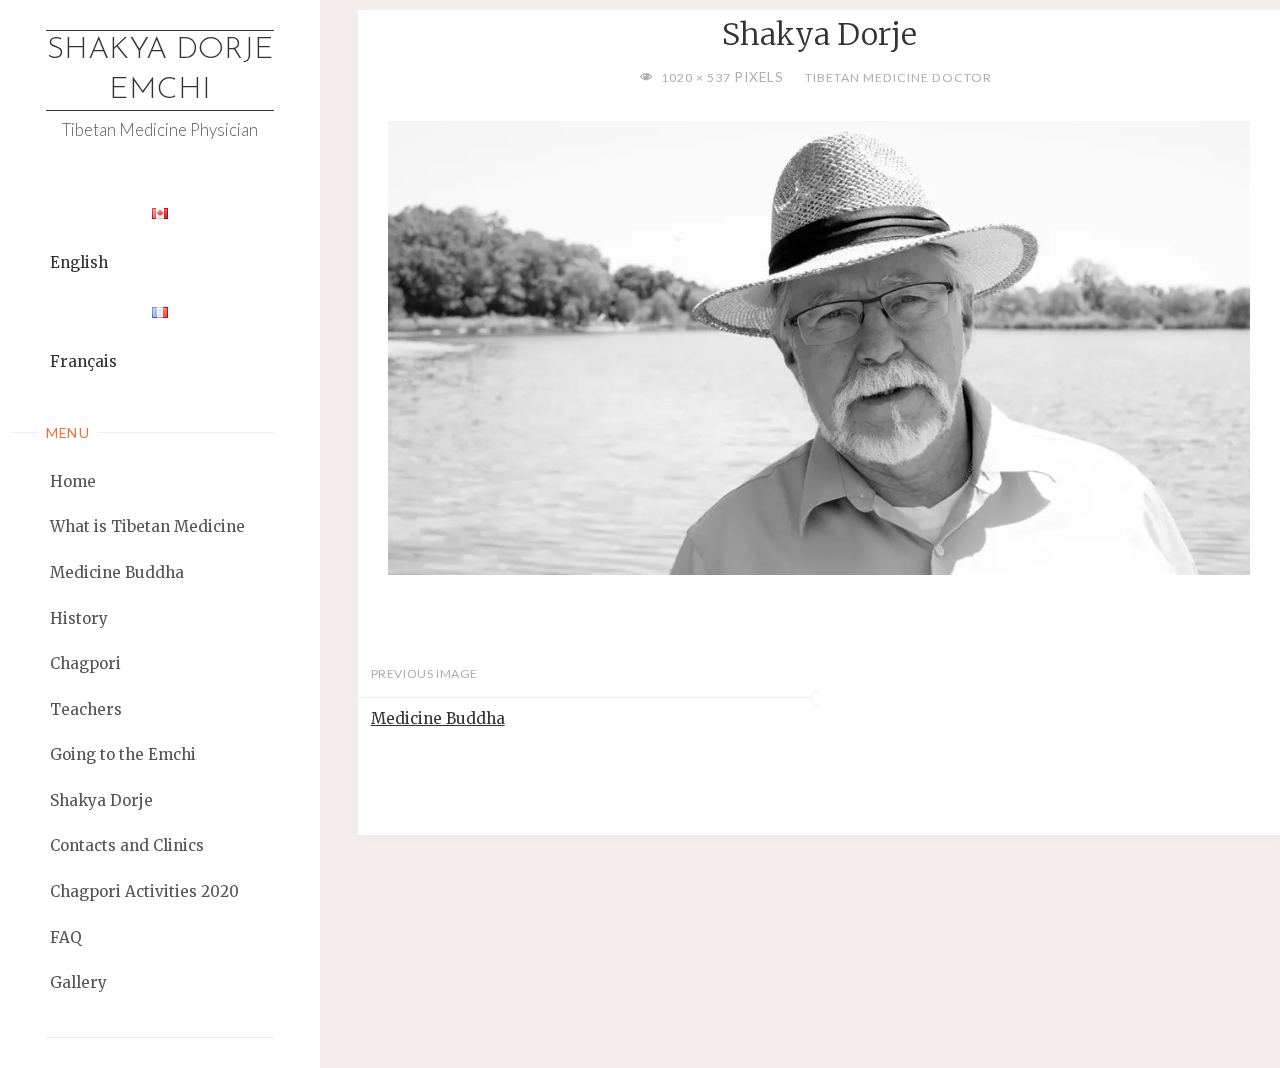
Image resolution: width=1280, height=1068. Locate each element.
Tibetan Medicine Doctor (898, 77)
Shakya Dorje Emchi (160, 70)
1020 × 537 (697, 77)
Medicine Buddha (438, 718)
